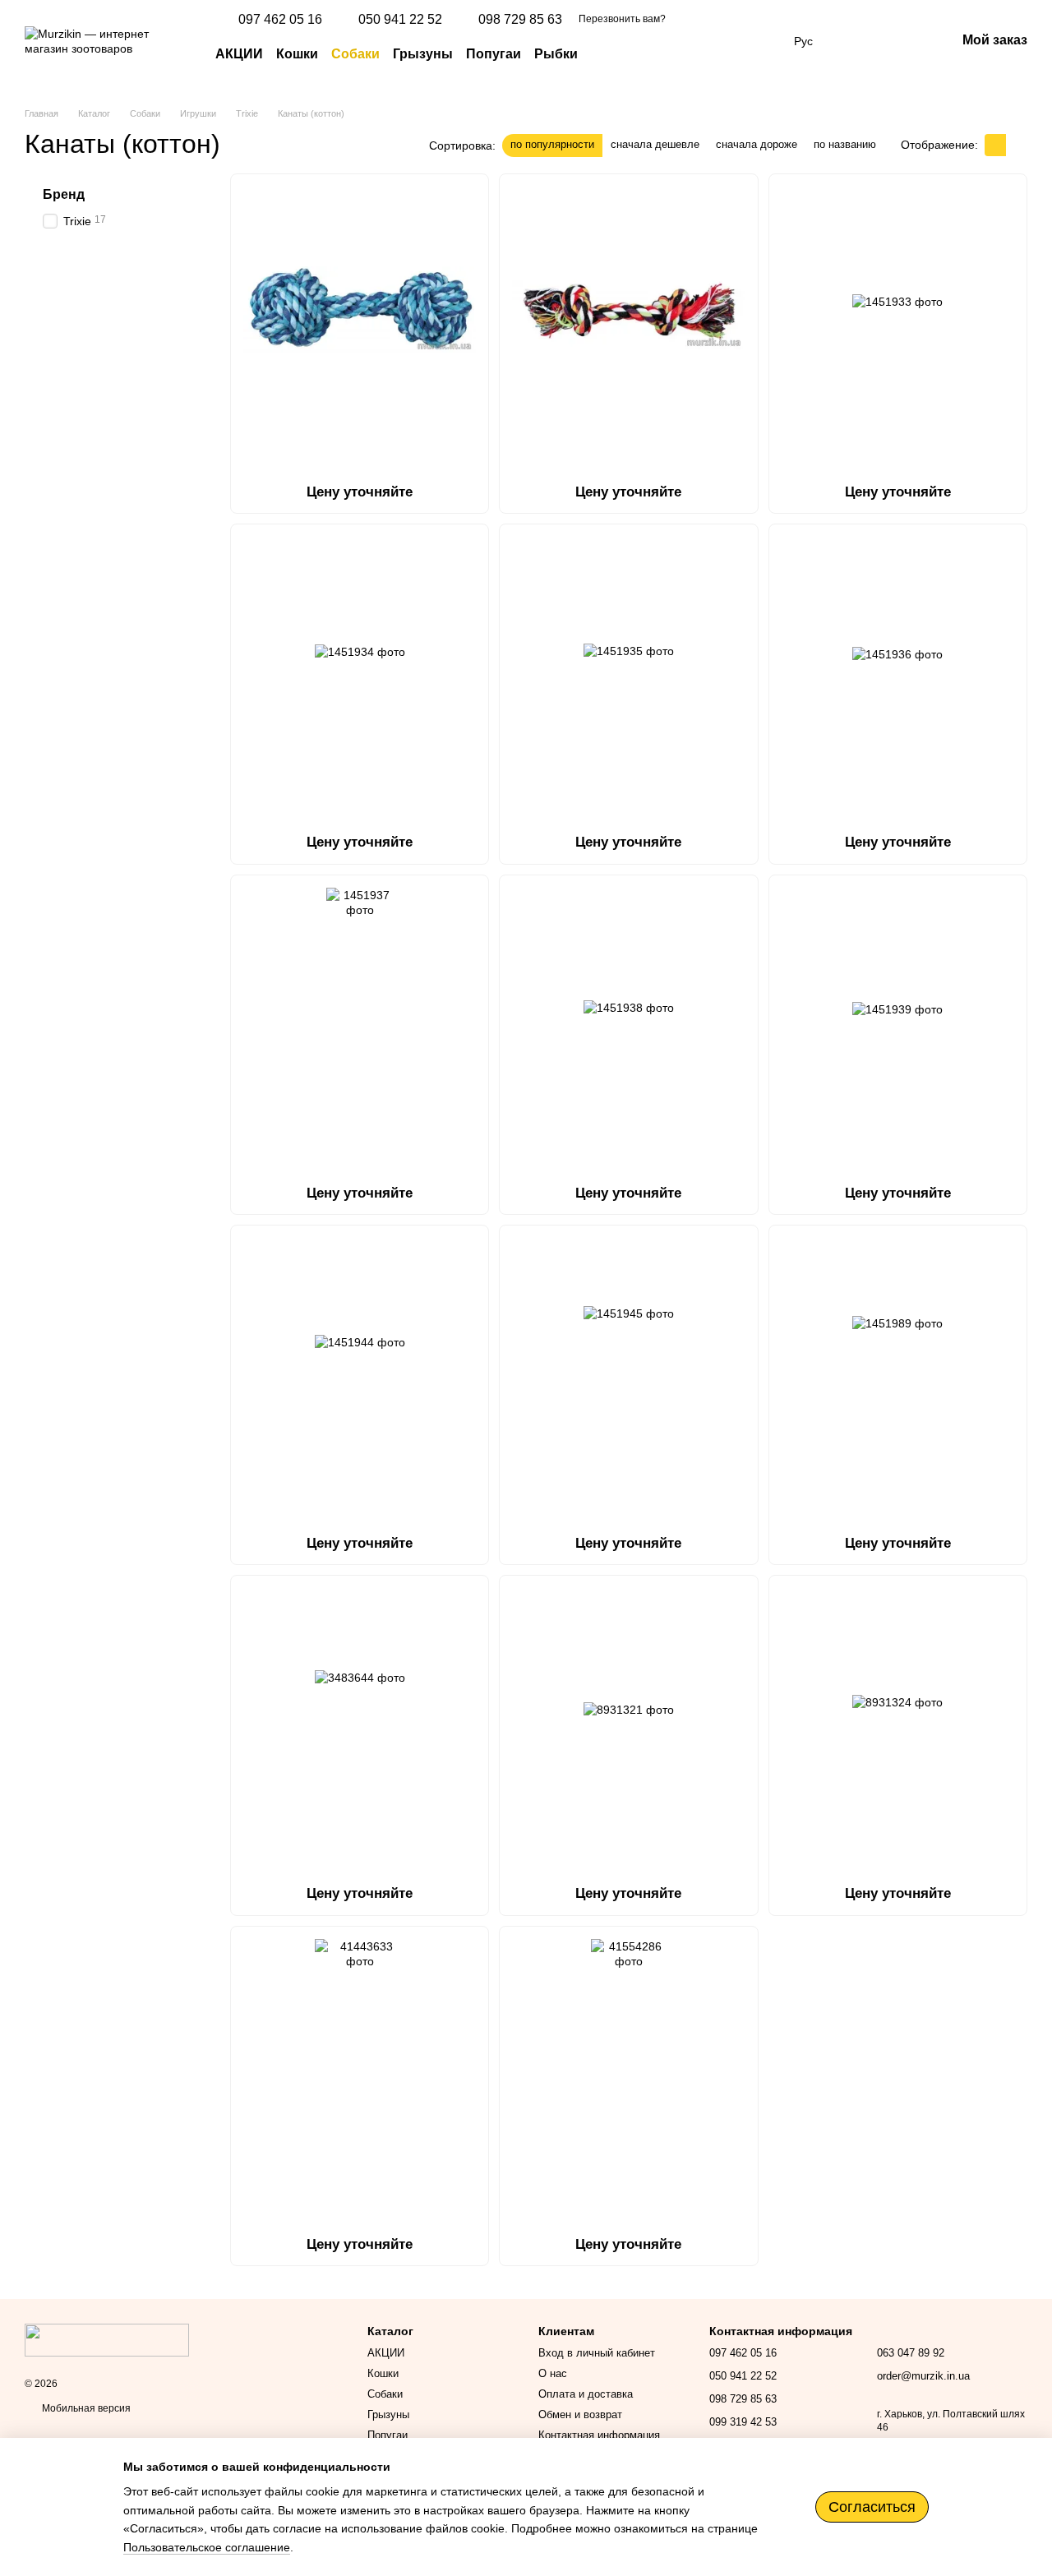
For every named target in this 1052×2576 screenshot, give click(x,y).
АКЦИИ (239, 54)
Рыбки (556, 54)
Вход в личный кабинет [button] (597, 2353)
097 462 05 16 (280, 20)
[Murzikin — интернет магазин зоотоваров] (107, 2339)
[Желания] (857, 41)
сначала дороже (757, 144)
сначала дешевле (655, 144)
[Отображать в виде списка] (1017, 145)
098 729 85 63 (520, 20)
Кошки (297, 54)
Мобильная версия (85, 2408)
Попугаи (494, 54)
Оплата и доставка (586, 2394)
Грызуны (423, 54)
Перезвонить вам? (622, 19)
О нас (553, 2373)
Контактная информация (599, 2435)
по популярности (552, 144)
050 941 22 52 (400, 20)
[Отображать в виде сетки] (995, 145)
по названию (845, 144)
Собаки (355, 54)
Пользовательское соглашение (207, 2547)
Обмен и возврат (580, 2414)
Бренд (64, 194)
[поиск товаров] (607, 54)
